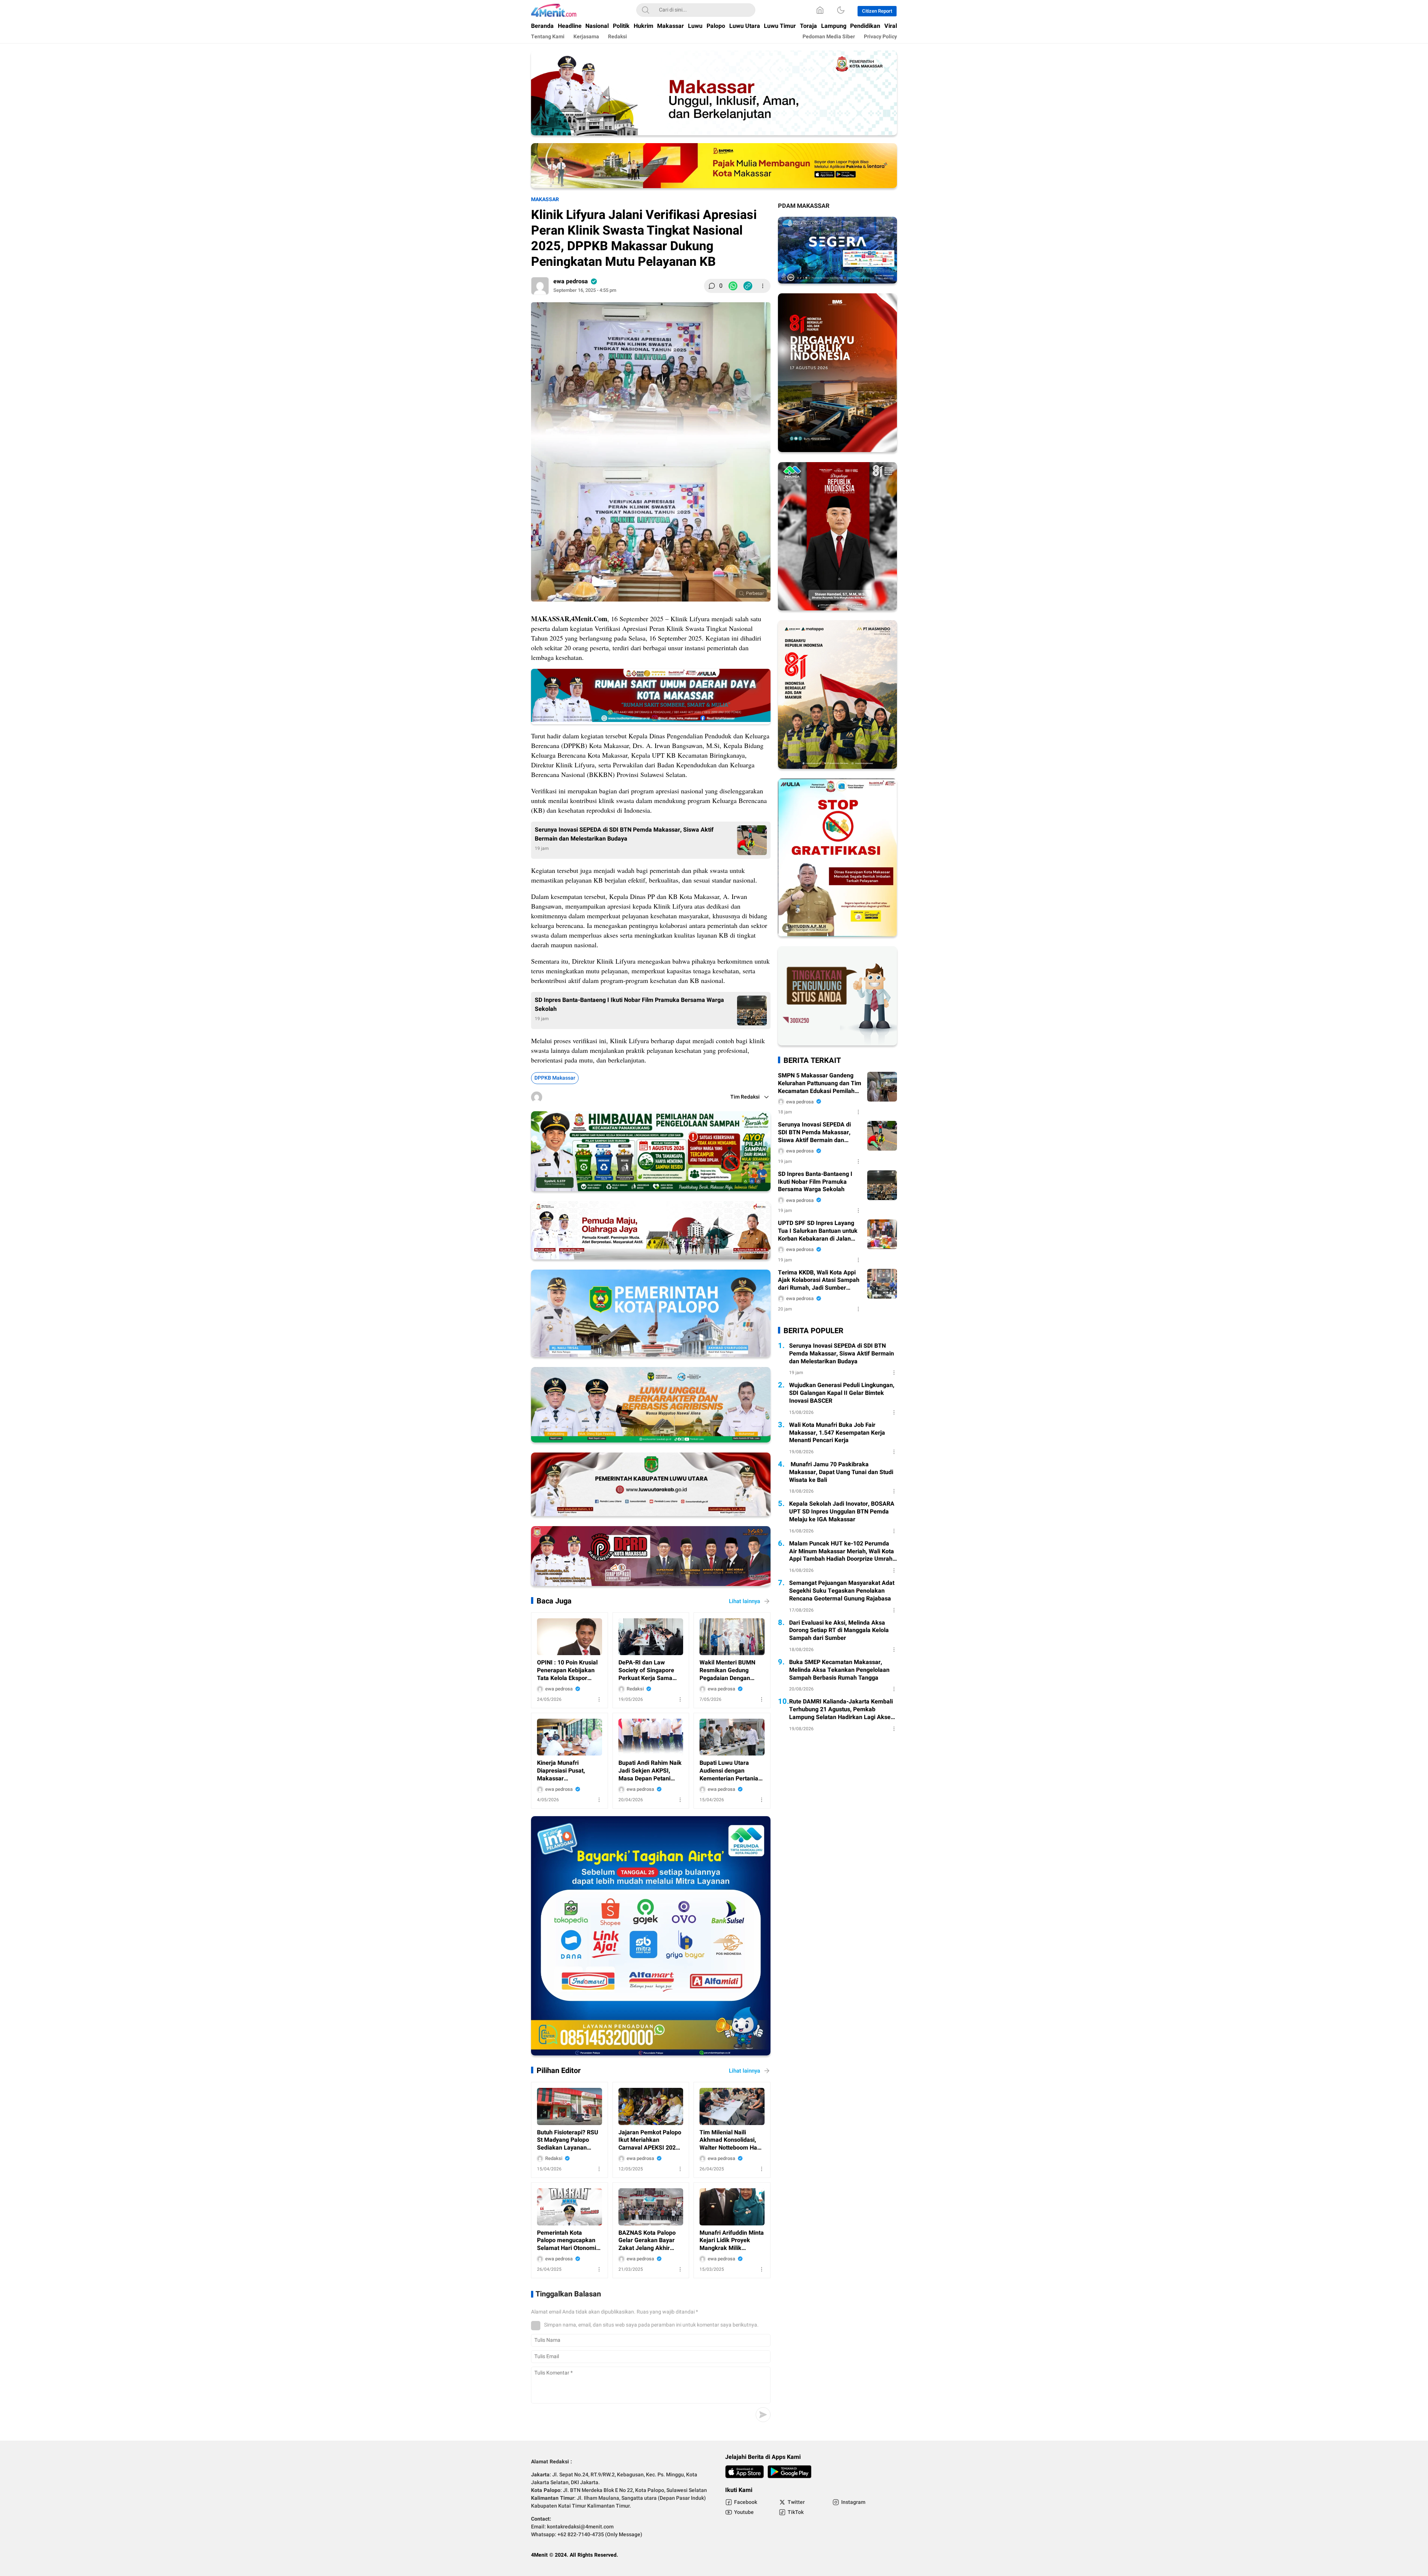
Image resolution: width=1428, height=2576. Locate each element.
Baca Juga (554, 1601)
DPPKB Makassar (555, 1078)
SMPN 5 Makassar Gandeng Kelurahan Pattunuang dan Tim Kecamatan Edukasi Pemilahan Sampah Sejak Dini (820, 1083)
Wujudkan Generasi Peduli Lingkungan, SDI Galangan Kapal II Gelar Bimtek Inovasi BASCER (842, 1393)
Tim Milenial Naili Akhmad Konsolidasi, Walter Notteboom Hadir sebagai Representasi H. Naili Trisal (732, 2140)
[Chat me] (837, 1044)
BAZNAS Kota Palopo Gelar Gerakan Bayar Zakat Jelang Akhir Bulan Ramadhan (647, 2241)
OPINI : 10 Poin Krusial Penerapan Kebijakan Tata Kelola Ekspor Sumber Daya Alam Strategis (567, 1670)
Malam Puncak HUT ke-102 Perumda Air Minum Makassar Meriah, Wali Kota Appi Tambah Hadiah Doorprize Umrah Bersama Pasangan (842, 1551)
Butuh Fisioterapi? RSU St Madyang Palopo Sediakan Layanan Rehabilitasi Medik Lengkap (568, 2140)
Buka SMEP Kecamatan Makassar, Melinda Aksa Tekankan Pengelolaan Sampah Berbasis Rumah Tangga (839, 1670)
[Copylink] (748, 286)
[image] (570, 1637)
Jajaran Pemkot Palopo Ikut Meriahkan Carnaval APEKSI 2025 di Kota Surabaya (650, 2140)
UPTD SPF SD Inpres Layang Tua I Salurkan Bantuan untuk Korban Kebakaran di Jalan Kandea (818, 1231)
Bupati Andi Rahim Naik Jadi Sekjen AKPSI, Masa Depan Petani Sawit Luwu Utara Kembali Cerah (650, 1771)
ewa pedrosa (571, 281)
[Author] (540, 286)
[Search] (646, 10)
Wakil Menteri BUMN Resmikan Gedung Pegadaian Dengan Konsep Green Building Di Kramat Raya (730, 1670)
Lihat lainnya (744, 1601)
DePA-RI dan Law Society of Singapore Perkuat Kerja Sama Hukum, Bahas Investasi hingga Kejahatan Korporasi (651, 1670)
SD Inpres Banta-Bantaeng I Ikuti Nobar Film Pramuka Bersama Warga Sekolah (629, 1005)
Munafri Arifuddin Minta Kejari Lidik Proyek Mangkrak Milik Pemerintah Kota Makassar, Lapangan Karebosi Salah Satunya (732, 2241)
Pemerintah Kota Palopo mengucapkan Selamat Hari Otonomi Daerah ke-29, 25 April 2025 (567, 2241)
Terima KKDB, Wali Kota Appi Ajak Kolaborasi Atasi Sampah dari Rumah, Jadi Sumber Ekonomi (819, 1280)
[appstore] (744, 2472)
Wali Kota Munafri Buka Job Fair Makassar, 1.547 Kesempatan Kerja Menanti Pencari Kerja (837, 1433)
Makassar (545, 199)
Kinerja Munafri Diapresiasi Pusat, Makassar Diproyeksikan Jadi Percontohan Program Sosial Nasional (567, 1771)
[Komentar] (712, 286)
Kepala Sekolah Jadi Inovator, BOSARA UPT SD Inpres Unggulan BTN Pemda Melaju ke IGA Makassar (842, 1512)
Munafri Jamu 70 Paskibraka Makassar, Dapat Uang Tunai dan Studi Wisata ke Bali (841, 1472)
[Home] (820, 10)
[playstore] (789, 2472)
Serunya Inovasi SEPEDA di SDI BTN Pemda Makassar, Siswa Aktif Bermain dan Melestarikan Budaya (624, 834)
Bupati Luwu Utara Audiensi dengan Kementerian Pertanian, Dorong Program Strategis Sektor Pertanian (731, 1771)
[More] (763, 286)
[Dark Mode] (841, 10)
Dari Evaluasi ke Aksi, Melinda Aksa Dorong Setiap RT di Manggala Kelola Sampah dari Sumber (839, 1631)
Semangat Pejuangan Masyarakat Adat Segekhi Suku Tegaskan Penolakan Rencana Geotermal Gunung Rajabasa (842, 1591)
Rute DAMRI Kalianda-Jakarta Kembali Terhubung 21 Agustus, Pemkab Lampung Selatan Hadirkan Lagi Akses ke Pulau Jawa (841, 1709)
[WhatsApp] (733, 286)
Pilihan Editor (559, 2071)
